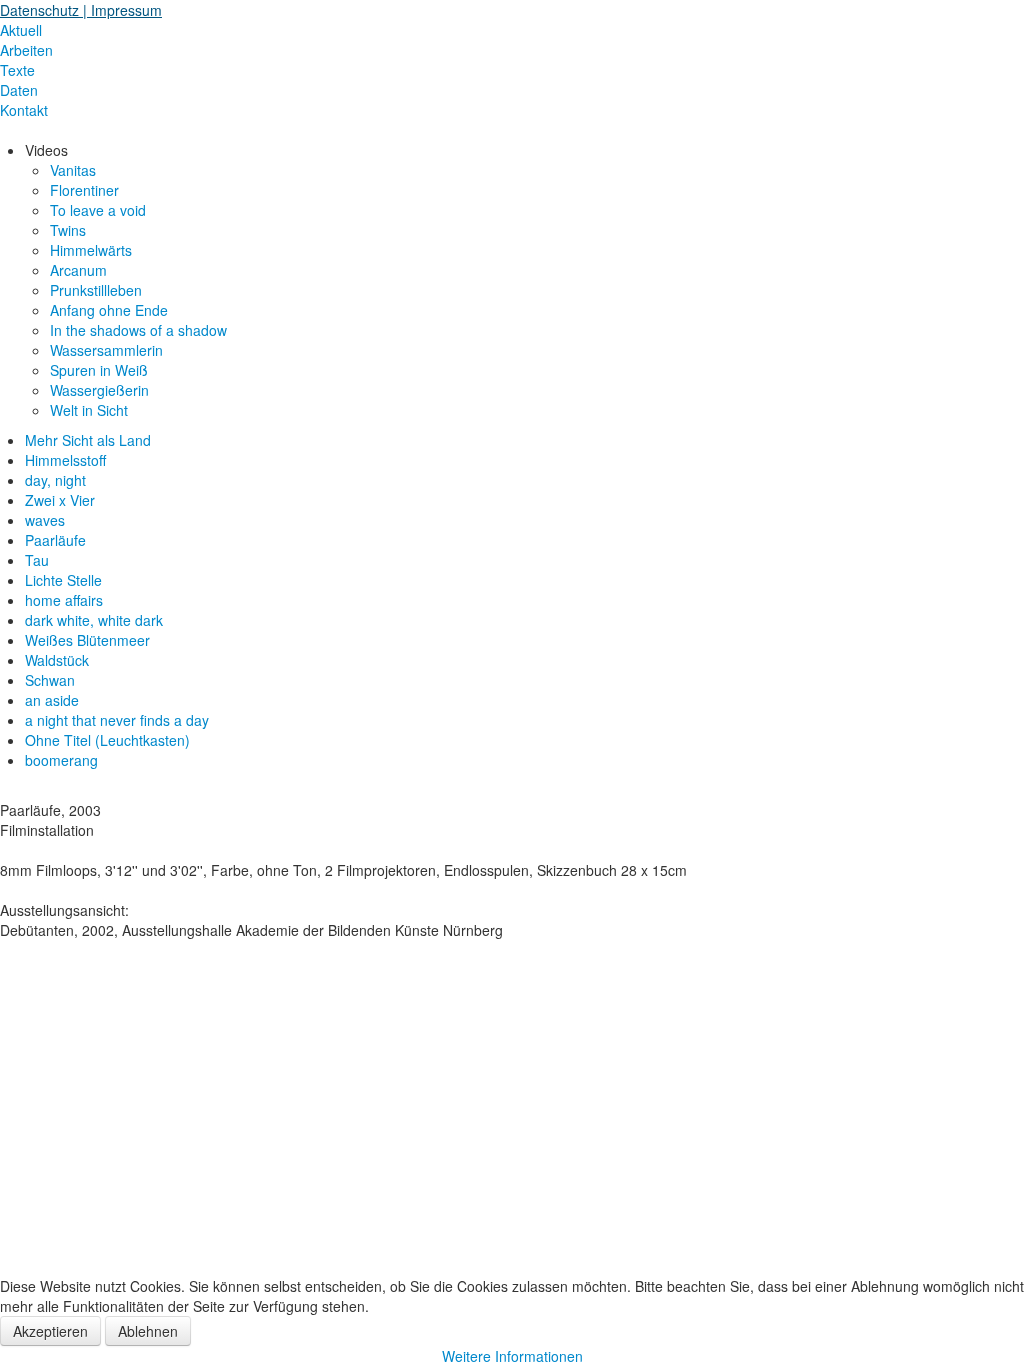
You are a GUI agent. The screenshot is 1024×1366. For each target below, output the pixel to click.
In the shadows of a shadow (138, 330)
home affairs (64, 600)
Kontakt (24, 110)
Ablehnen (148, 1331)
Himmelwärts (91, 250)
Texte (17, 70)
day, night (55, 480)
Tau (37, 560)
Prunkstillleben (96, 290)
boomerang (61, 760)
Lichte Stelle (63, 580)
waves (45, 520)
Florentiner (84, 190)
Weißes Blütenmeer (87, 640)
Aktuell (21, 30)
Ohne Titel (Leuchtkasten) (107, 740)
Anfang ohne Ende (109, 310)
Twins (68, 230)
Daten (19, 90)
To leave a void (98, 210)
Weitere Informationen (512, 1356)
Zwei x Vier (60, 500)
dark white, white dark (94, 620)
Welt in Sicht (89, 410)
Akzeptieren (50, 1331)
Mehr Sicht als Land (88, 440)
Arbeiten (26, 50)
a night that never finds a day (117, 720)
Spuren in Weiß (99, 370)
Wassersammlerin (106, 350)
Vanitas (73, 170)
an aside (52, 700)
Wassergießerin (99, 390)
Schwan (50, 680)
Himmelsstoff (65, 460)
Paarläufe (55, 540)
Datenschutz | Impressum (81, 10)
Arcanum (78, 270)
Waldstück (57, 660)
